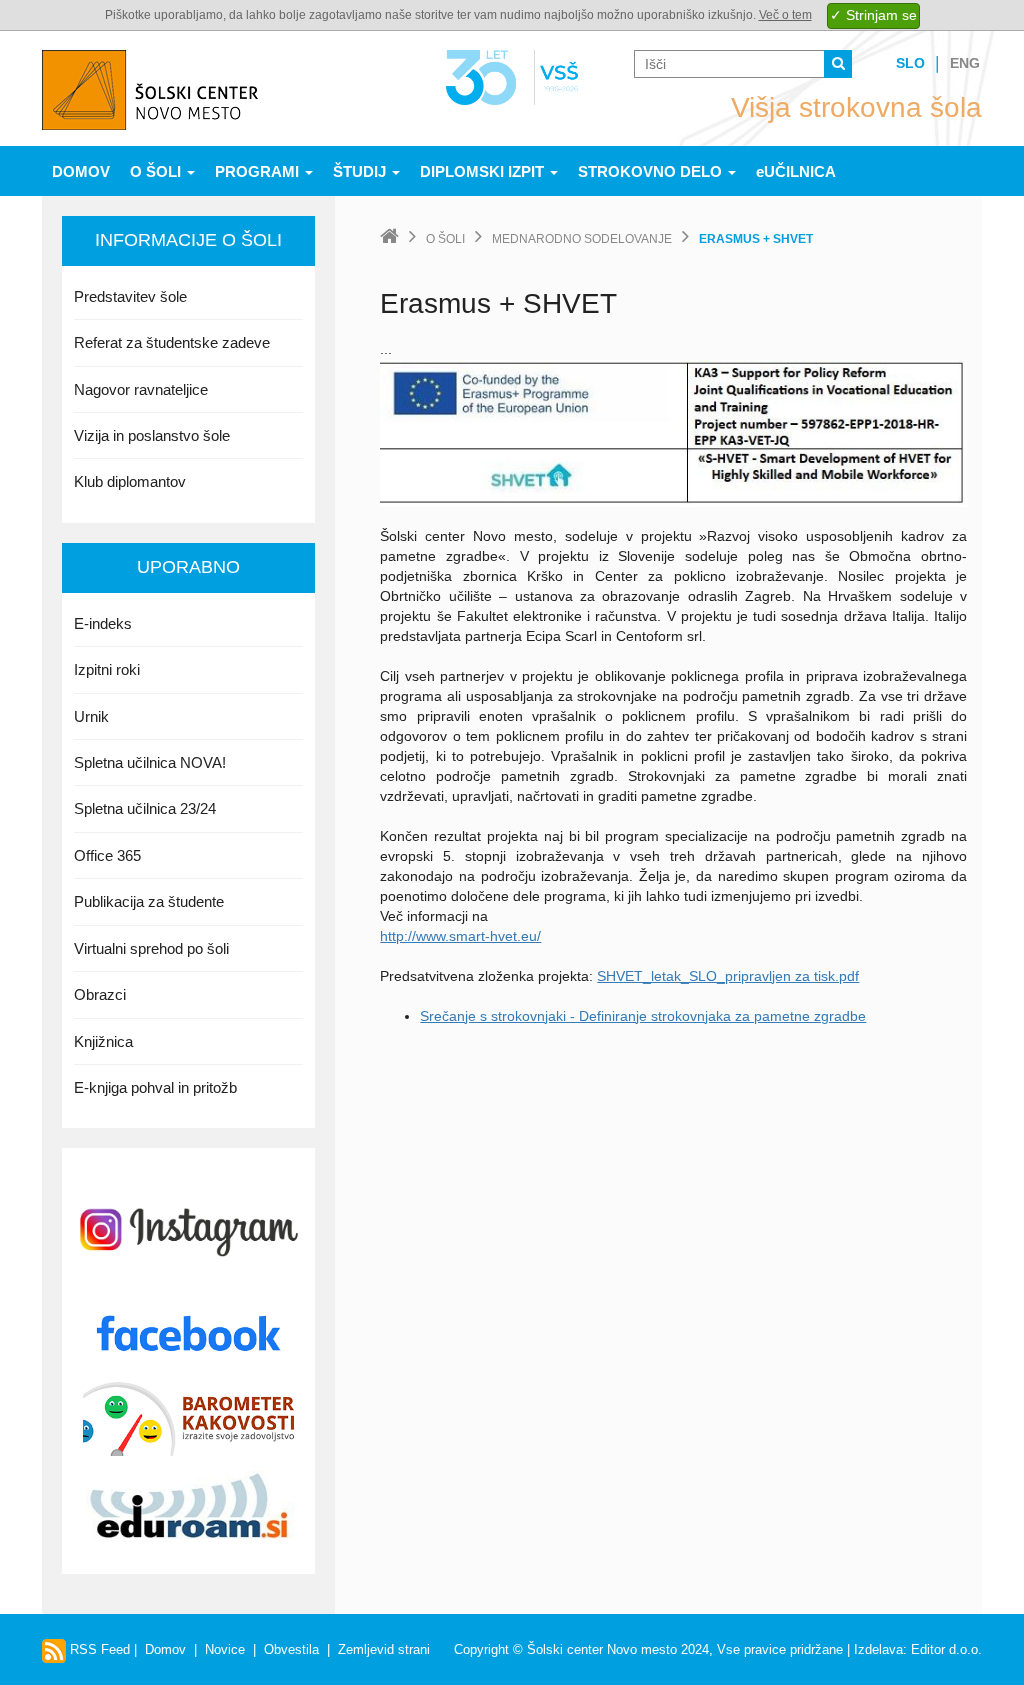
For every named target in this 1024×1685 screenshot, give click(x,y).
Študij (361, 171)
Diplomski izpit (484, 171)
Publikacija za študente (149, 901)
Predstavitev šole (130, 296)
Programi (259, 171)
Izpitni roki (107, 669)
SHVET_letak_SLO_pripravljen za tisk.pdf (728, 976)
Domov (81, 171)
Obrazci (100, 994)
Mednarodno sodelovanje (582, 239)
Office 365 (107, 855)
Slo (910, 63)
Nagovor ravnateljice (141, 389)
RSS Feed (98, 1649)
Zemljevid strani (384, 1649)
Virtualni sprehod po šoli (151, 948)
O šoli (157, 171)
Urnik (91, 716)
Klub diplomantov (130, 481)
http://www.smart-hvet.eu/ (460, 936)
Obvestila (291, 1649)
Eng (965, 63)
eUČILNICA (796, 171)
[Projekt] (673, 432)
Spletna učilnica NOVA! (150, 762)
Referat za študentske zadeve (172, 342)
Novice (225, 1649)
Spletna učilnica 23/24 (145, 808)
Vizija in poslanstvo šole (152, 435)
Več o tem (785, 15)
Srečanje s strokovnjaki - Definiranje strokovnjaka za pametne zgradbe (643, 1016)
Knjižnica (103, 1041)
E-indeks (103, 623)
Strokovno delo (652, 171)
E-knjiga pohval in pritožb (155, 1087)
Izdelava (878, 1649)
